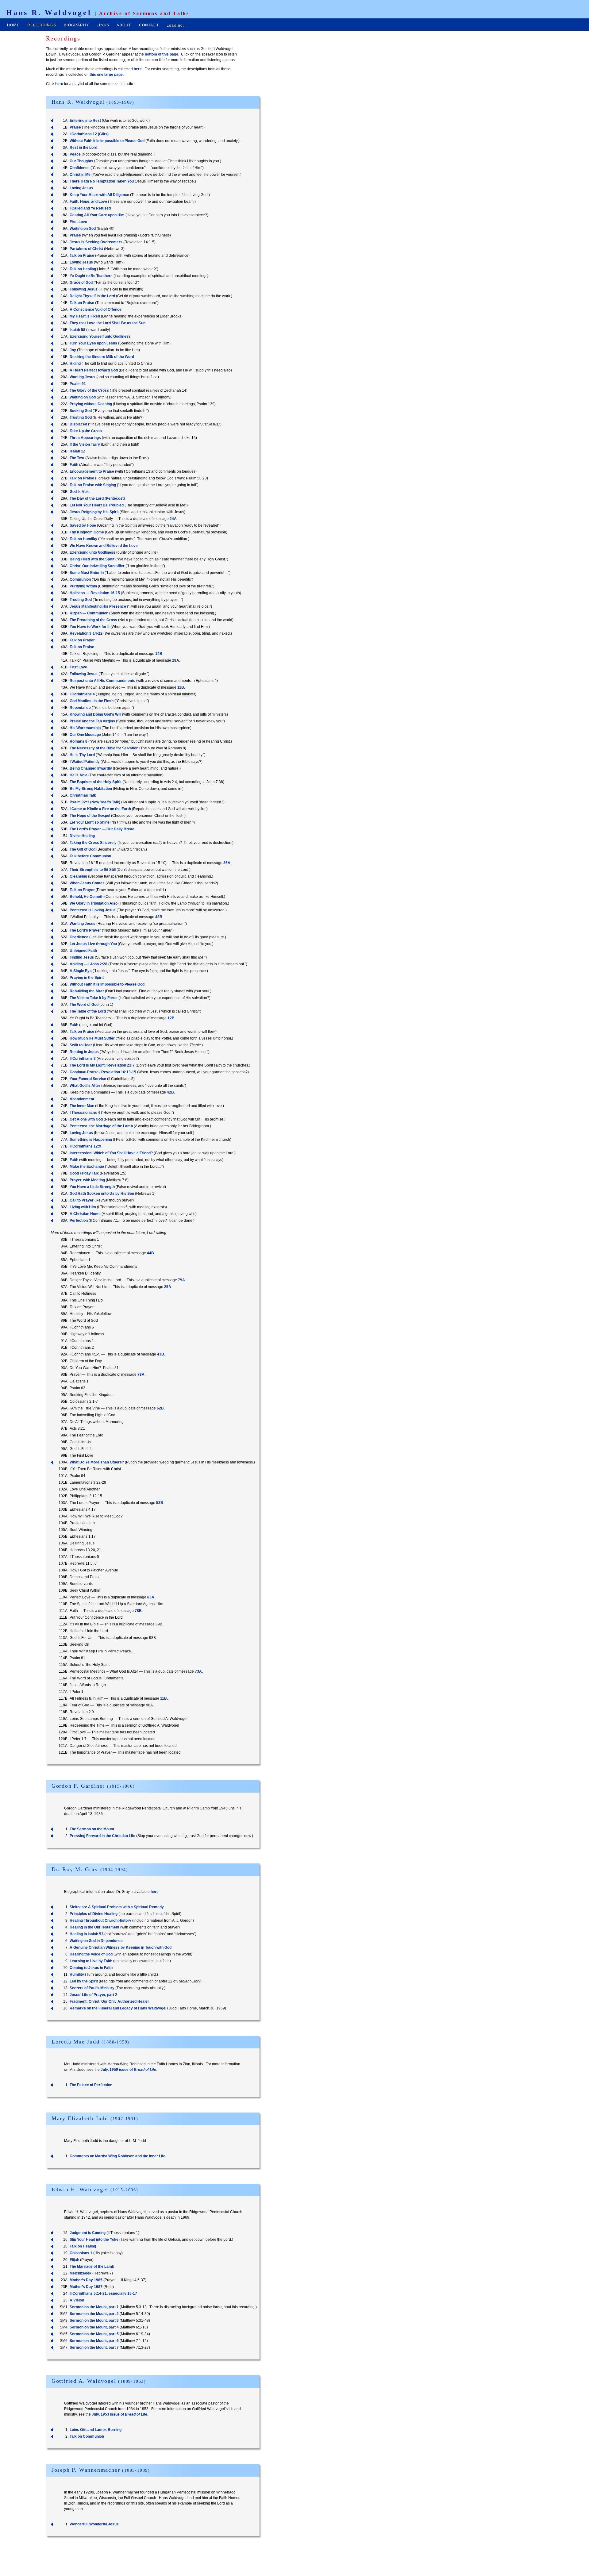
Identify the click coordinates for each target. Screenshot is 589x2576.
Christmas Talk (83, 795)
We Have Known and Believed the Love (104, 546)
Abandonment (82, 1099)
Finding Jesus (82, 957)
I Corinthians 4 (82, 694)
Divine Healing (82, 836)
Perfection (79, 1221)
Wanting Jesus (83, 377)
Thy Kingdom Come (87, 532)
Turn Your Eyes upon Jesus (93, 343)
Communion (80, 579)
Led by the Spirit (84, 1981)
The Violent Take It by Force (94, 998)
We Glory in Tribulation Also (94, 903)
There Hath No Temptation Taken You (102, 181)
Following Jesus (84, 289)
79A (181, 1280)
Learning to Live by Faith (91, 1961)
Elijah (74, 2260)
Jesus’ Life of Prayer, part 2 (93, 1995)
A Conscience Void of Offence (96, 310)
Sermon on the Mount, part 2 (94, 2314)
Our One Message (85, 735)
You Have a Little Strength (92, 1187)
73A (198, 1671)
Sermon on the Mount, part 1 (94, 2307)
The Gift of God (83, 849)
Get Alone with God (86, 1119)
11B (181, 687)
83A (151, 1597)
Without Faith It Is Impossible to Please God (107, 141)
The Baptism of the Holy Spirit (96, 782)
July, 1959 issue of (128, 2070)
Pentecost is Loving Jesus (93, 910)
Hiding (75, 363)
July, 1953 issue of (119, 2414)
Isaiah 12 (77, 451)
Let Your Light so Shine (90, 822)
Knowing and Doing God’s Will (95, 714)
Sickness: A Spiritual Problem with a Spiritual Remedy (117, 1907)
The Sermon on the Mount (92, 1829)
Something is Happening (91, 1140)
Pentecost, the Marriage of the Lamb (101, 1126)
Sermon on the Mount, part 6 (94, 2341)
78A (141, 1375)
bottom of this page (162, 54)
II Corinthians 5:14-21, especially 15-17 (103, 2293)
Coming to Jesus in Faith (91, 1968)
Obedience (79, 937)
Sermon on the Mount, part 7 (94, 2347)
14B (159, 654)
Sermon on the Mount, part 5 (94, 2334)
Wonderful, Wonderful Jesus (94, 2524)
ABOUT (124, 25)
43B (161, 1354)
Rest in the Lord (83, 148)
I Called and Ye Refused (90, 208)
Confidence (80, 168)
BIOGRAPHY (76, 25)
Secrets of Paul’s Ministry (92, 1988)
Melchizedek (81, 2273)
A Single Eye (81, 971)
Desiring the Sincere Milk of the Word (102, 357)
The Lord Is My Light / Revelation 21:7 (102, 1065)
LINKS (103, 25)
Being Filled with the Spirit (92, 559)
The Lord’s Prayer (85, 930)
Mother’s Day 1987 (86, 2287)
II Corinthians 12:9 (85, 1146)
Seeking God (81, 411)
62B (160, 1408)
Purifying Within (83, 586)
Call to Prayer (82, 1200)
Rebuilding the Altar (87, 991)
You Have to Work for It (90, 627)
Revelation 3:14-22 (86, 633)
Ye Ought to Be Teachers (91, 276)
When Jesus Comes (87, 883)
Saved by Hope (83, 525)
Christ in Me (80, 175)
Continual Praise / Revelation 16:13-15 (103, 1072)
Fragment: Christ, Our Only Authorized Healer (109, 2001)
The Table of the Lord (88, 1011)
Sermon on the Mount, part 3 (94, 2320)
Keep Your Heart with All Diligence (99, 195)
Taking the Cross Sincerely (93, 843)
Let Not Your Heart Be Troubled (97, 505)
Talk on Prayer (82, 640)
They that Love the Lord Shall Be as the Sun (108, 323)
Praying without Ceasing (91, 404)
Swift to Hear (81, 1045)
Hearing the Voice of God (91, 1954)
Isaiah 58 (77, 330)
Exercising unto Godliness (92, 552)
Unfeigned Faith (83, 951)
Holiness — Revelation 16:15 (95, 593)
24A (173, 519)
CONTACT (149, 25)
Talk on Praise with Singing (93, 485)
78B (138, 1611)
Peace (75, 154)
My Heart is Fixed (85, 316)
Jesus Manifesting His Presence (98, 606)
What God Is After (85, 1086)
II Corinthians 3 (83, 1059)
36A (227, 863)
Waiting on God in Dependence (96, 1941)
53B (160, 1503)
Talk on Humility (83, 539)
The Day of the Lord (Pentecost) (97, 498)
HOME (13, 25)
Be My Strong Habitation (91, 789)
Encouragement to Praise (92, 471)
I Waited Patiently (85, 762)
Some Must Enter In (87, 573)
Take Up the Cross (86, 431)
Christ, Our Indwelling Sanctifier (97, 566)
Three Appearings (85, 438)
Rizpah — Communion (89, 613)
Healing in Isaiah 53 (87, 1934)
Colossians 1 (81, 2253)
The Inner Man (82, 1106)
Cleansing (78, 876)
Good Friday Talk (84, 1173)
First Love (78, 222)
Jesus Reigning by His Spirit (94, 512)
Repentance (80, 708)
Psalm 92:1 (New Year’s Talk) (95, 802)
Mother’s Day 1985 (86, 2280)
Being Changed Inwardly (91, 768)
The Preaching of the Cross (93, 620)
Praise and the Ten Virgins (92, 721)
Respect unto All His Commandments (102, 681)
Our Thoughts (81, 161)
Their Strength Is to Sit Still (93, 870)
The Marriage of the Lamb (92, 2266)
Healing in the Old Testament (94, 1927)
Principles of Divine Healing (94, 1914)
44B (150, 1253)
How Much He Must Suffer (92, 1038)
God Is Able (80, 492)
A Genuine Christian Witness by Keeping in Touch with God (121, 1947)
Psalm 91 (78, 384)
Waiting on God (83, 229)
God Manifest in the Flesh (92, 701)
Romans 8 (79, 741)
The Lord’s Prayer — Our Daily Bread (102, 829)
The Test (77, 458)
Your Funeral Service (88, 1079)
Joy (73, 350)
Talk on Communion (87, 2436)
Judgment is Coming (88, 2233)
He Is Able (79, 775)
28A (176, 660)
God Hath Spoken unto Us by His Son (102, 1194)
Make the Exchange (87, 1167)
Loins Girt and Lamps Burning (96, 2430)
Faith (74, 465)
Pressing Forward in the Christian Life (102, 1836)
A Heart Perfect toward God (94, 370)
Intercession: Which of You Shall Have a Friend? (111, 1153)
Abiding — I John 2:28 (89, 964)
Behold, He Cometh (87, 897)
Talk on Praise (82, 256)
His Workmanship (85, 728)
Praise (75, 127)
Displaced (78, 424)
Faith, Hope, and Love (88, 202)
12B (171, 1018)
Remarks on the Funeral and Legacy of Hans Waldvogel (118, 2008)
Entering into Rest (85, 121)
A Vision (77, 2300)
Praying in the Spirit (87, 978)
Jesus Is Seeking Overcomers (96, 242)
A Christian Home (85, 1214)
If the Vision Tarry (85, 444)
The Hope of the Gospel (90, 816)
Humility (77, 1974)
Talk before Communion (90, 856)
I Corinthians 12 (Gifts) (89, 134)
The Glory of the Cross (89, 390)
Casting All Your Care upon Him (97, 215)
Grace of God (81, 283)
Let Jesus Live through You (93, 944)
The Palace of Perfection (91, 2085)
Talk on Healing (83, 269)
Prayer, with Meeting (87, 1180)
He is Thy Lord (82, 755)
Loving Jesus (81, 188)
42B (170, 1092)
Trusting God (81, 417)
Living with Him (83, 1207)
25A (168, 1287)
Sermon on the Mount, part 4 (94, 2327)
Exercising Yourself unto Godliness (100, 336)
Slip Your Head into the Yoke (94, 2240)
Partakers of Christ (86, 249)
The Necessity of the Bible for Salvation (104, 748)
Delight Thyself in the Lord (92, 296)
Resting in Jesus (84, 1052)
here (138, 69)
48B (159, 917)
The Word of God (84, 1005)
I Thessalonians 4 (85, 1113)
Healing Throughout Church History (100, 1920)
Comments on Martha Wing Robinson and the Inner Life (117, 2156)
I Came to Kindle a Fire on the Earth (100, 809)
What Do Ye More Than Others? (97, 1462)
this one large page (106, 75)
